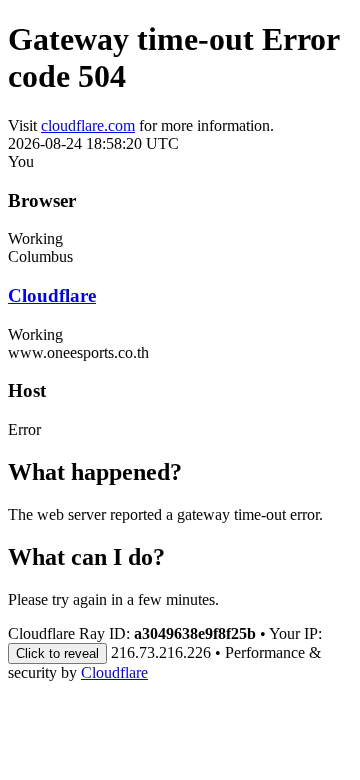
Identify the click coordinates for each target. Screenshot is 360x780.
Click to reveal (57, 653)
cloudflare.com (88, 125)
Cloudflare (52, 295)
